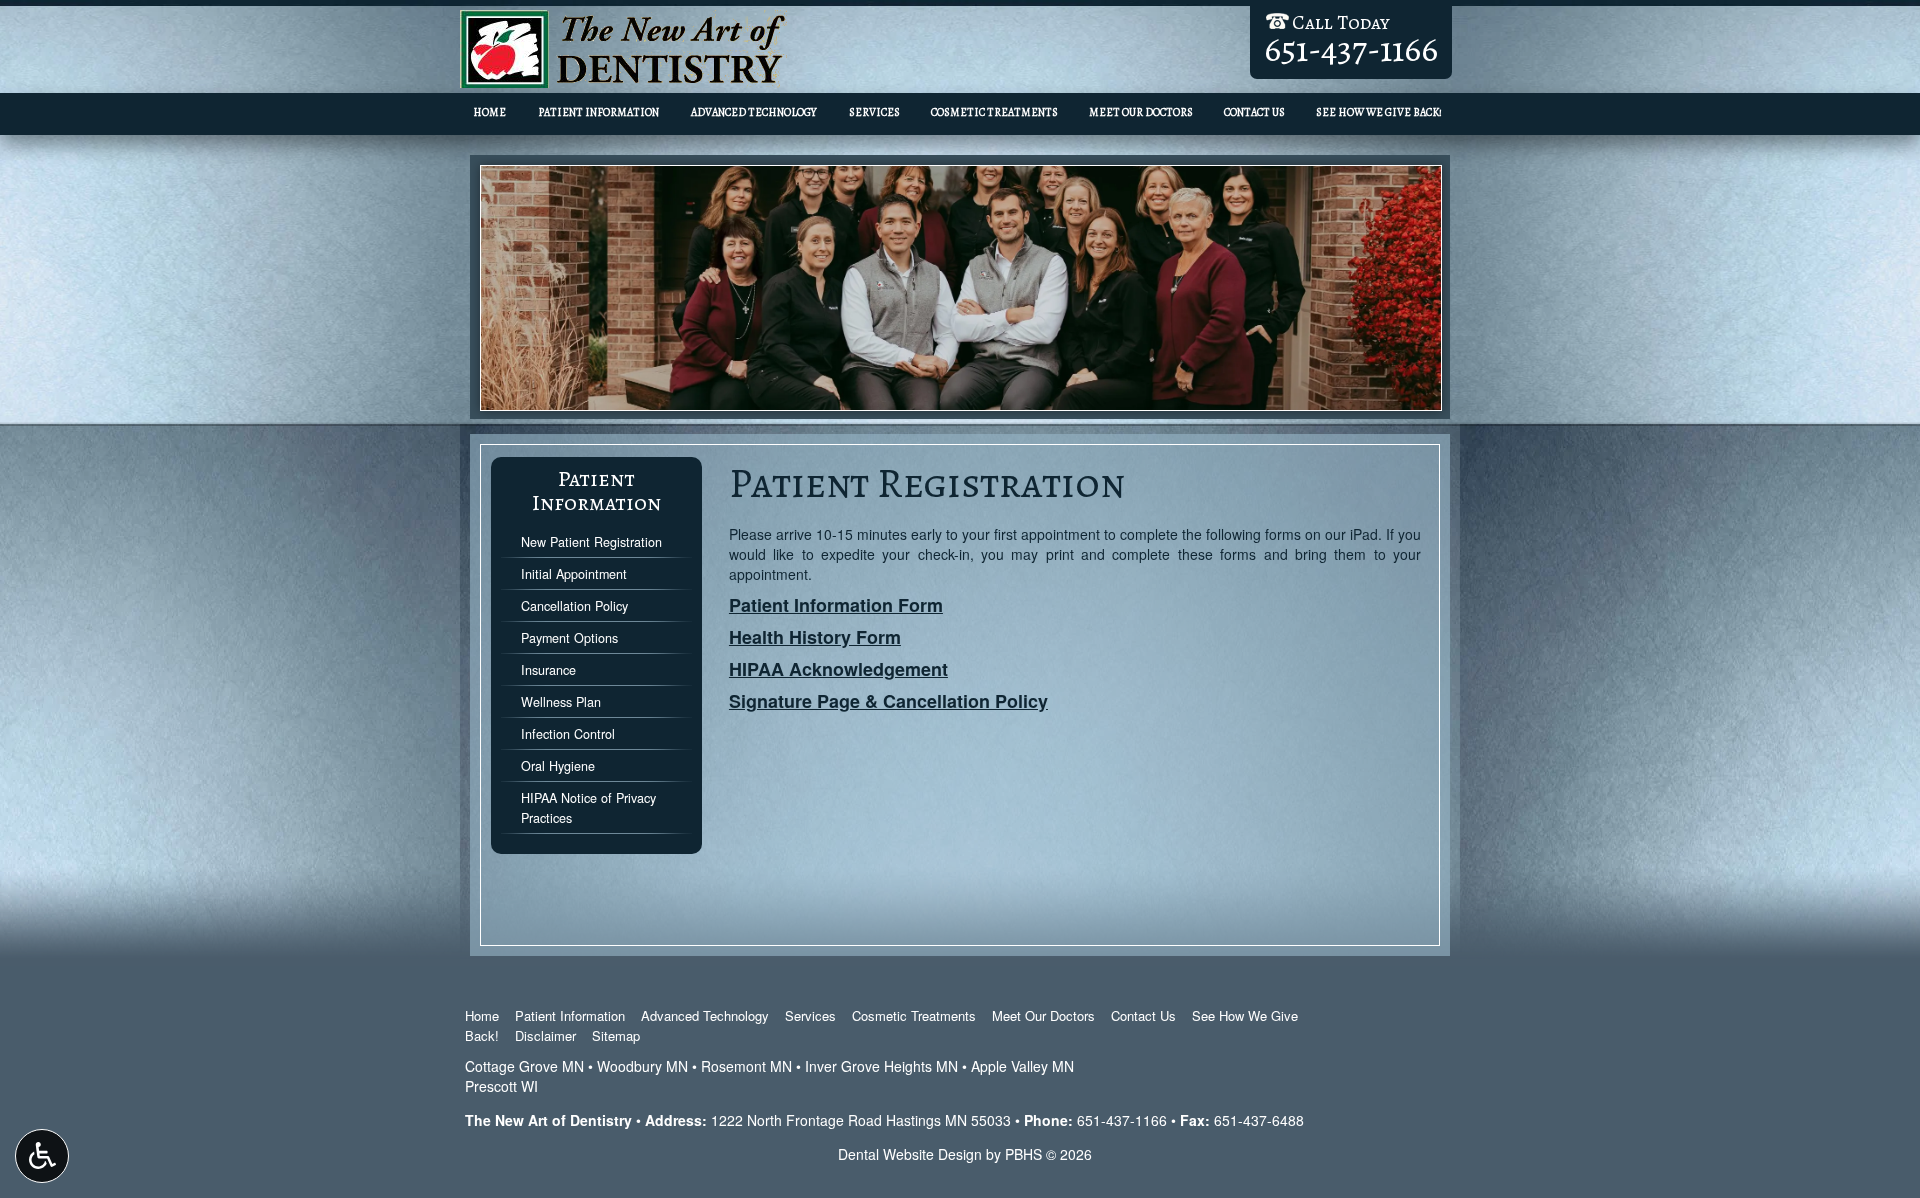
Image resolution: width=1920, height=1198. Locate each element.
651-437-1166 (1122, 1120)
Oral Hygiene (558, 766)
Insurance (548, 670)
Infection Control (568, 734)
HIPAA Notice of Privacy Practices (588, 808)
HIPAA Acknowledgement (838, 669)
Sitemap (616, 1035)
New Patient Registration (591, 542)
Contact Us (1254, 112)
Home (489, 112)
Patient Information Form (836, 605)
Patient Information (598, 112)
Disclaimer (545, 1035)
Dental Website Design (910, 1154)
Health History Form (815, 637)
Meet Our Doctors (1141, 112)
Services (874, 112)
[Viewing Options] (42, 1156)
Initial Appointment (574, 574)
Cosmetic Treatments (994, 112)
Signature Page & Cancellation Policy (888, 701)
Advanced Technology (754, 112)
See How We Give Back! (1379, 112)
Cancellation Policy (574, 606)
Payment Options (569, 638)
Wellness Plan (561, 702)
